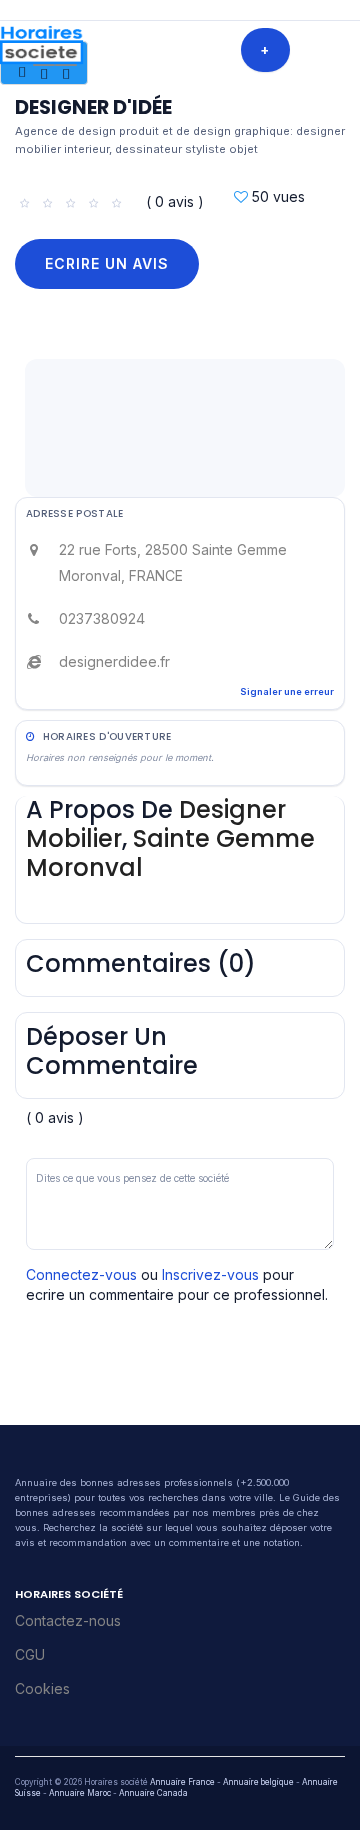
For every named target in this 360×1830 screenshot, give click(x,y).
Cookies (42, 1688)
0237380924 (102, 618)
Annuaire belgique (258, 1782)
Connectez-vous (81, 1274)
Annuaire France (182, 1782)
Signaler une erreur (287, 691)
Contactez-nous (68, 1620)
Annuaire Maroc (80, 1793)
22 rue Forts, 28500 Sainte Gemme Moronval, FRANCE (173, 562)
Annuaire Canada (153, 1793)
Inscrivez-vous (210, 1274)
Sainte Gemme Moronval (170, 853)
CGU (30, 1654)
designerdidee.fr (114, 661)
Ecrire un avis (107, 263)
